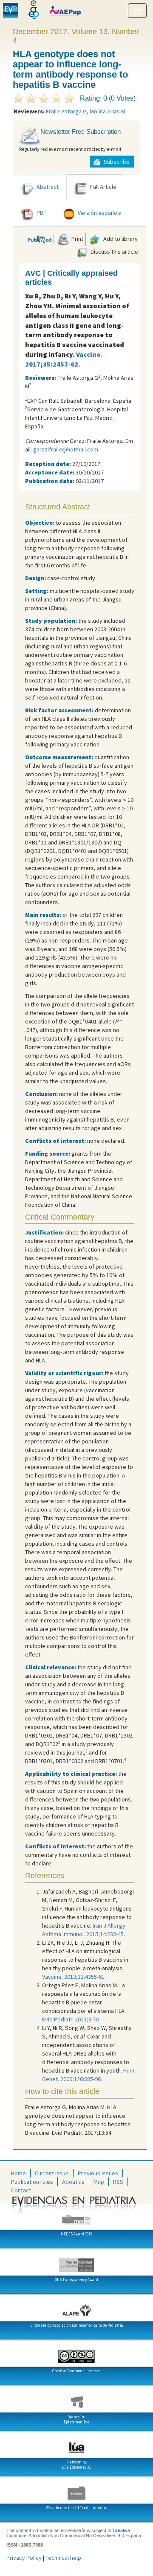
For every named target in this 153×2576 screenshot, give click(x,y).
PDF (41, 213)
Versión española (100, 213)
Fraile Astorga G (66, 111)
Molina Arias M (108, 111)
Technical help (63, 2558)
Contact (21, 2190)
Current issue (52, 2173)
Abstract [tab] (48, 187)
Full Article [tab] (103, 187)
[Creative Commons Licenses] (76, 2353)
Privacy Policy (24, 2558)
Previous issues (98, 2173)
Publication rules (32, 2182)
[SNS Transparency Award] (76, 2262)
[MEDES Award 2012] (76, 2216)
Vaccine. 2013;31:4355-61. (74, 1977)
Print (77, 239)
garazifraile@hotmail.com (66, 449)
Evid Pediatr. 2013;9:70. (71, 2019)
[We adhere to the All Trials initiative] (76, 2490)
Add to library (120, 239)
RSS (118, 2182)
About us (73, 2182)
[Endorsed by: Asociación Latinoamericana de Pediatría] (76, 2307)
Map (99, 2182)
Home (18, 2173)
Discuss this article (114, 252)
